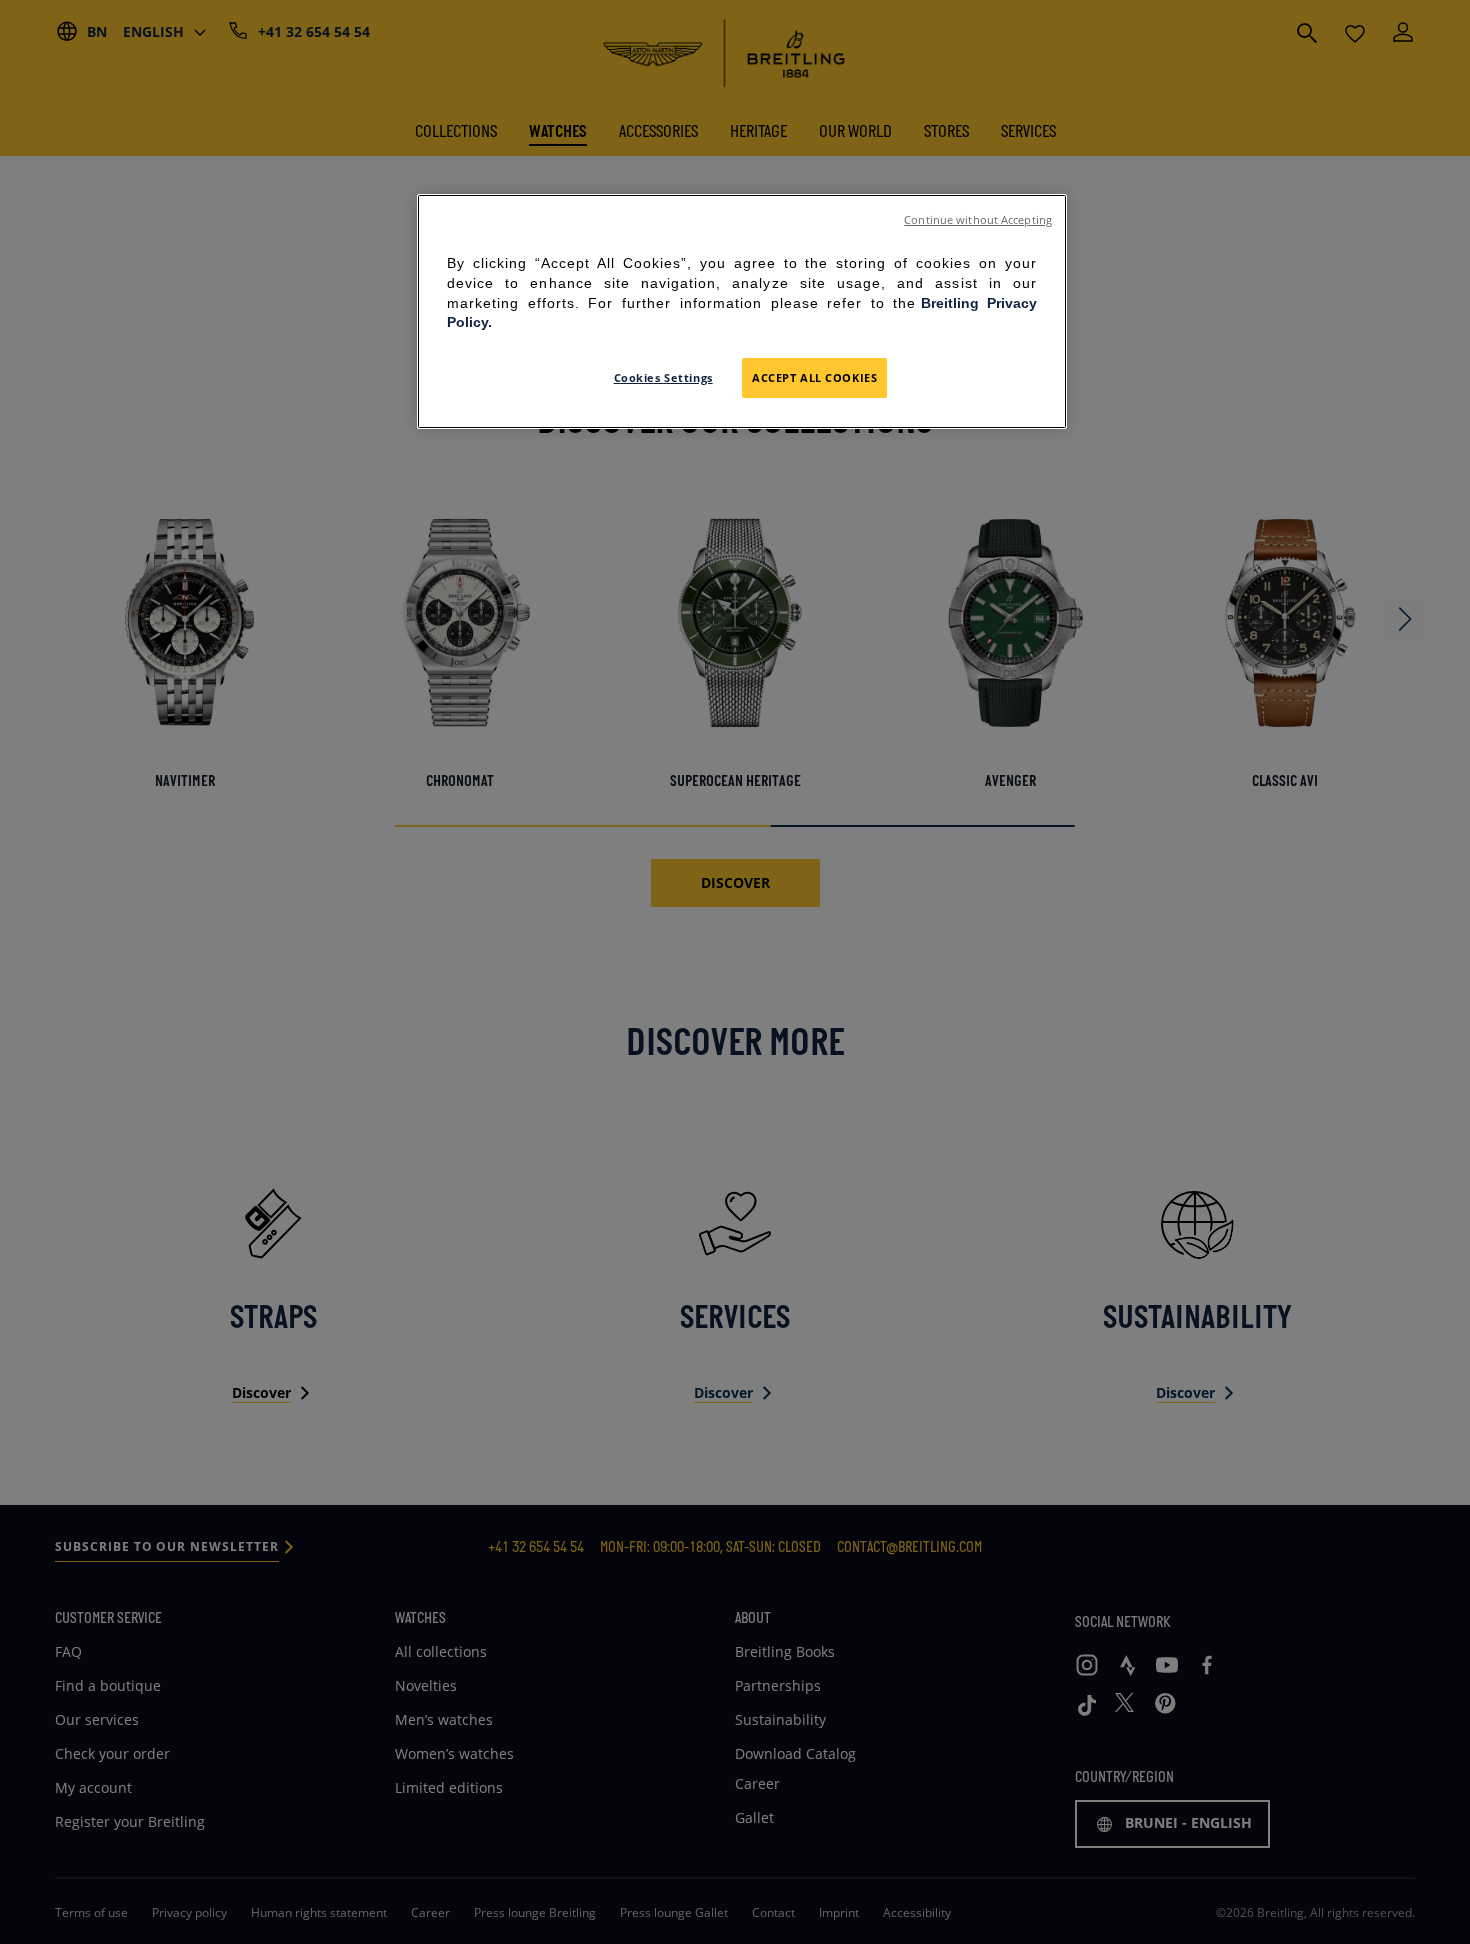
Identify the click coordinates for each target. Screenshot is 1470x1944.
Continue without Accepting (978, 220)
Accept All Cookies (814, 377)
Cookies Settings (663, 377)
